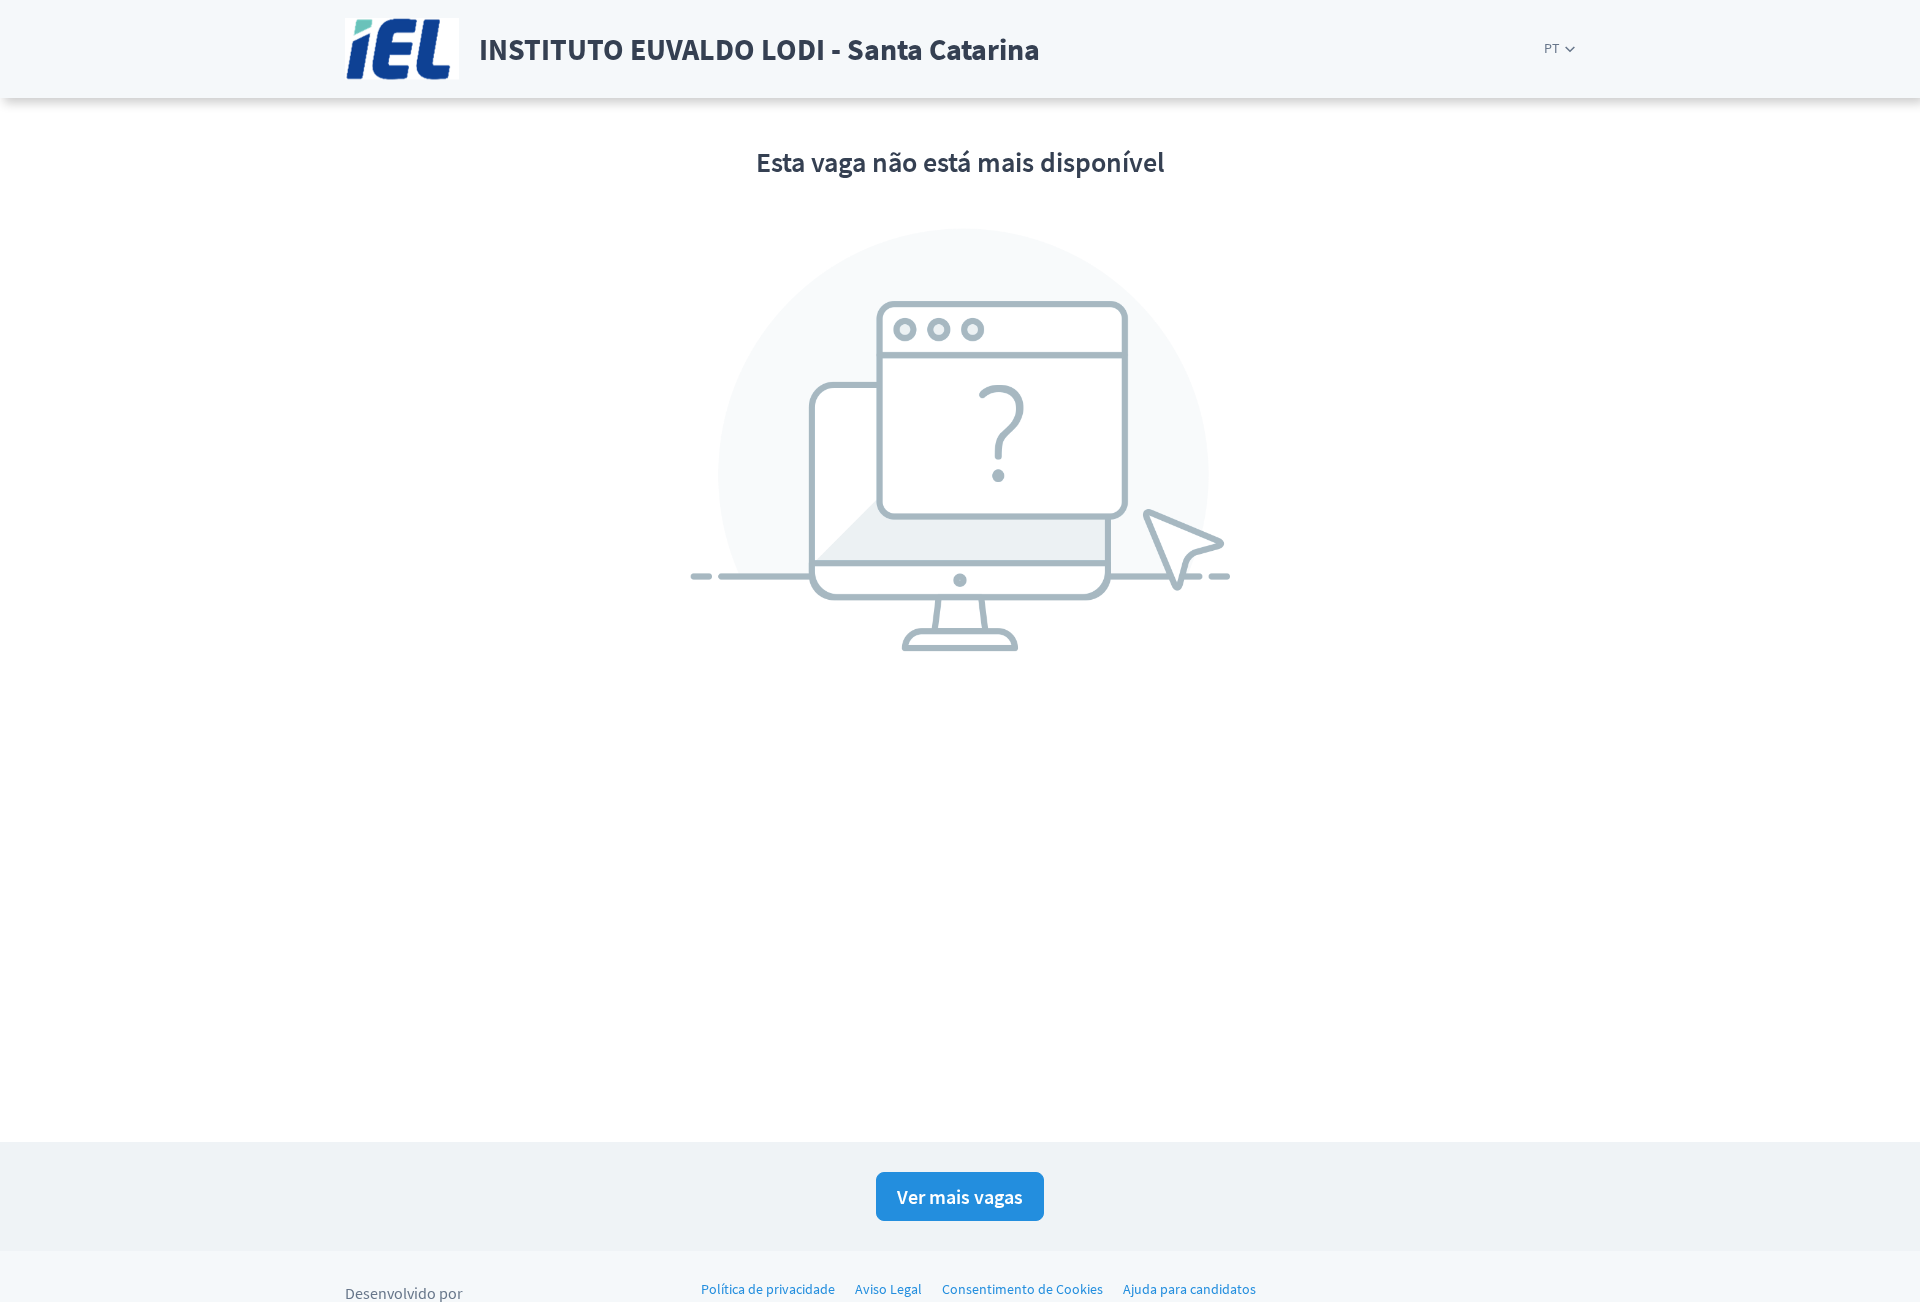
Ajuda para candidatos (1189, 1289)
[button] (1559, 48)
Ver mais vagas (960, 1196)
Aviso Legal (888, 1289)
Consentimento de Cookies (1022, 1289)
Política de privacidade (768, 1289)
